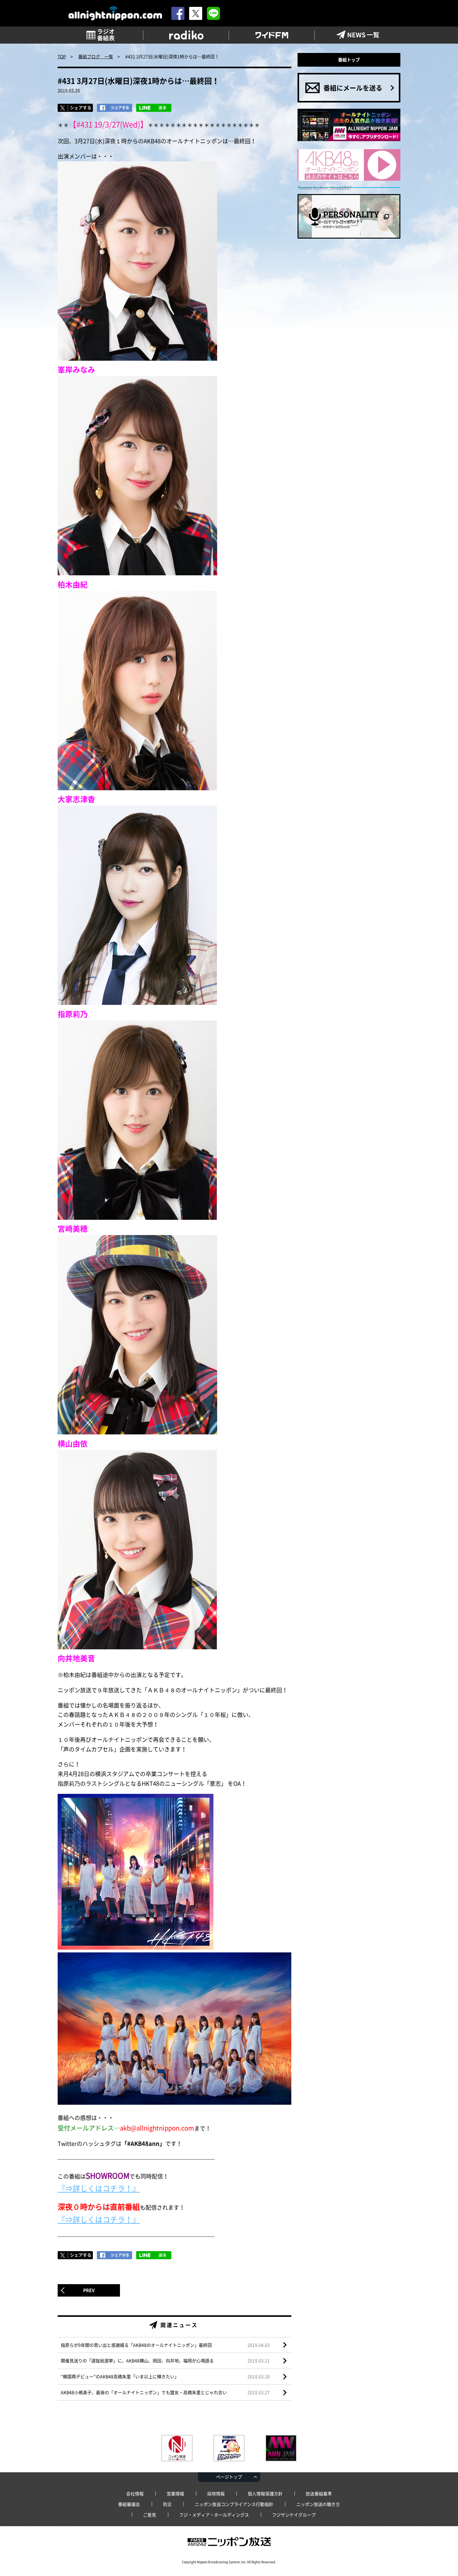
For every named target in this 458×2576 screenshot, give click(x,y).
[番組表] (100, 35)
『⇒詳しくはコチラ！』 (99, 2188)
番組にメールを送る (353, 88)
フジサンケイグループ (294, 2515)
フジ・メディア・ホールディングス (214, 2515)
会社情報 (135, 2493)
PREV (89, 2290)
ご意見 (150, 2515)
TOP (62, 56)
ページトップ (229, 2477)
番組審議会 (129, 2504)
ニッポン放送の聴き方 (318, 2504)
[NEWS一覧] (358, 35)
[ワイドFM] (272, 35)
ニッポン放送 (229, 2542)
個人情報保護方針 (265, 2493)
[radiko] (186, 35)
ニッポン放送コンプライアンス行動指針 (234, 2504)
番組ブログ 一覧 (96, 56)
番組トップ (349, 59)
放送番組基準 (319, 2493)
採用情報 (216, 2493)
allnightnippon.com (115, 14)
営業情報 (175, 2493)
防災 (167, 2504)
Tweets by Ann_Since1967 (325, 188)
